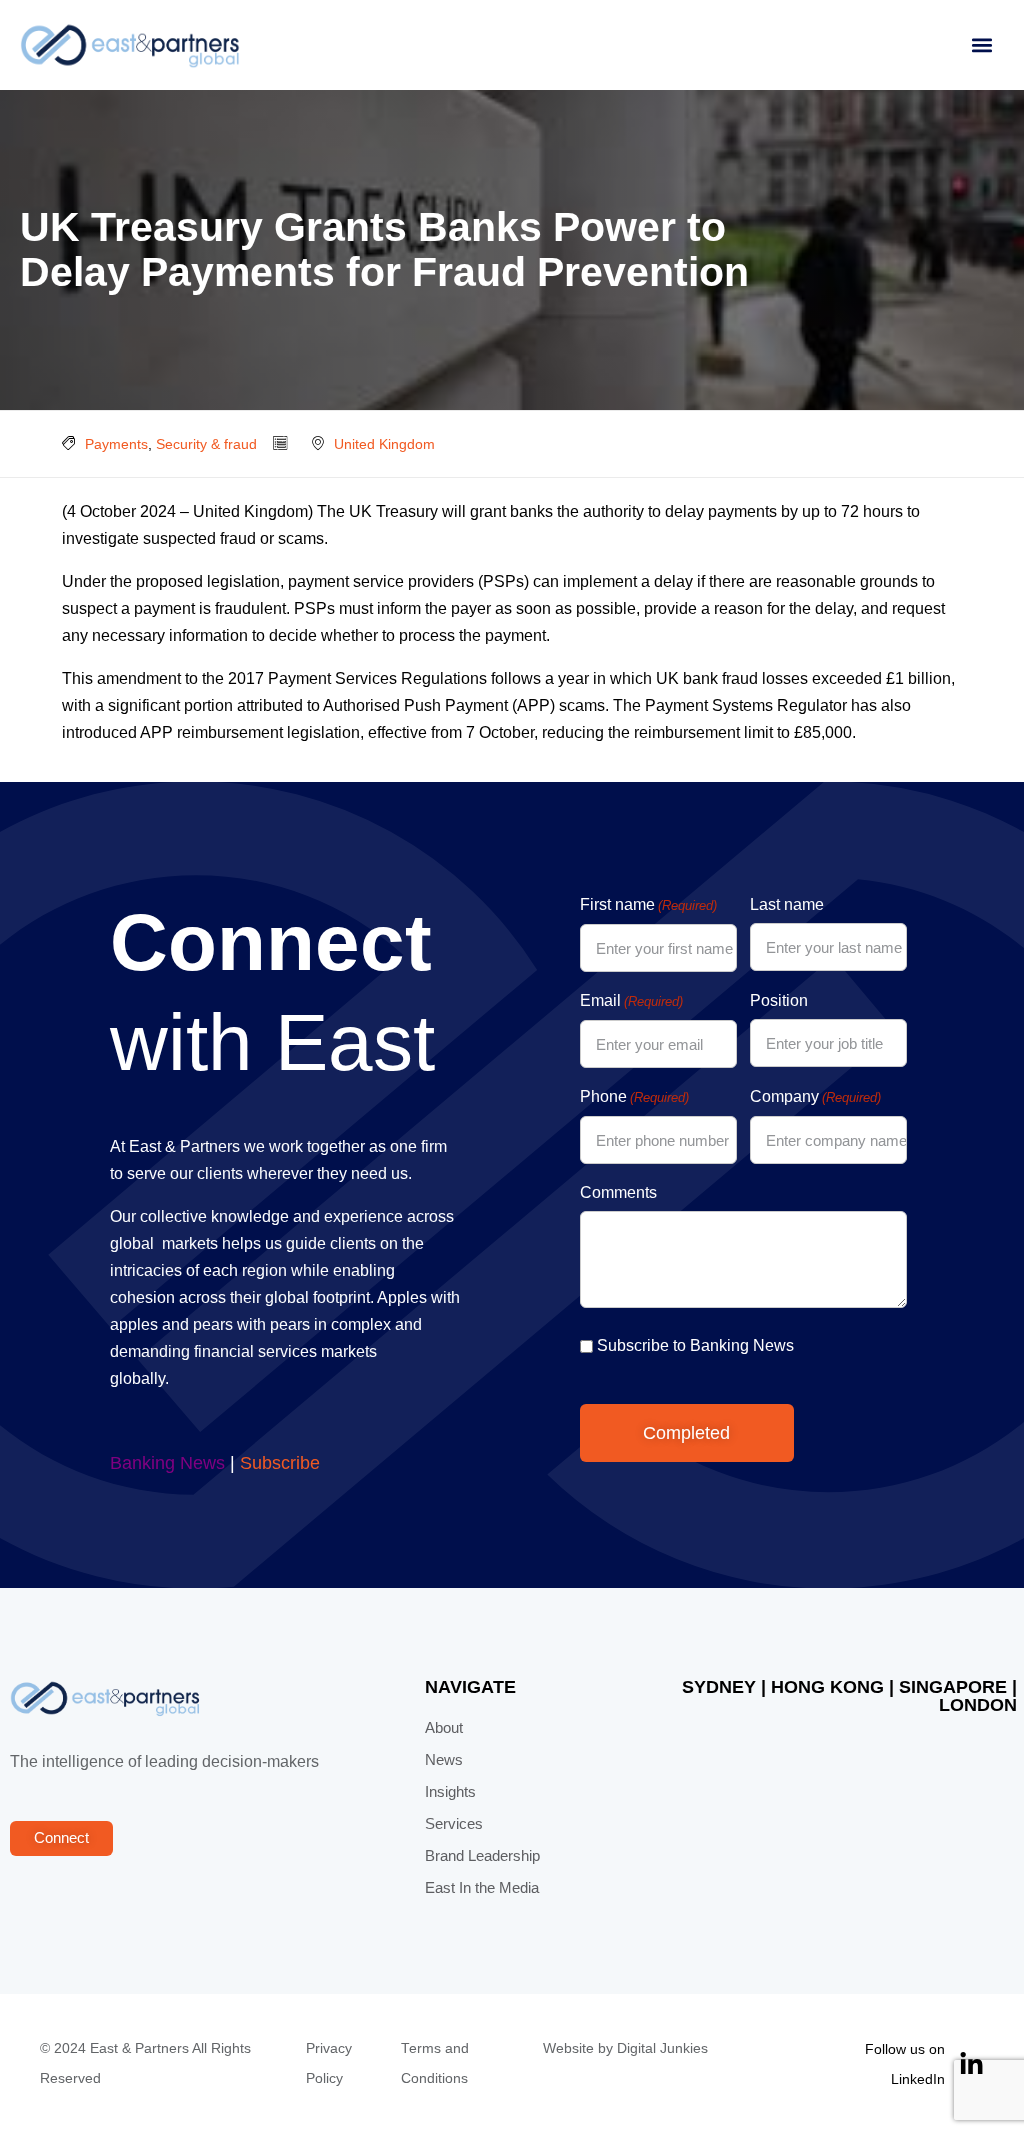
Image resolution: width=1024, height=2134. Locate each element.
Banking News (167, 1463)
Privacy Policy (329, 2063)
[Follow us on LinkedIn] (971, 2064)
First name (648, 904)
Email (631, 1000)
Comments (618, 1192)
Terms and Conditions (435, 2063)
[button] (981, 45)
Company (815, 1096)
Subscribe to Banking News (695, 1345)
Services (454, 1824)
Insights (450, 1792)
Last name (787, 904)
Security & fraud (206, 444)
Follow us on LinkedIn (905, 2064)
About (444, 1728)
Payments (116, 444)
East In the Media (482, 1888)
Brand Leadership (482, 1856)
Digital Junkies (662, 2048)
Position (779, 1000)
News (444, 1760)
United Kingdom (384, 444)
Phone (634, 1096)
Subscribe (280, 1463)
